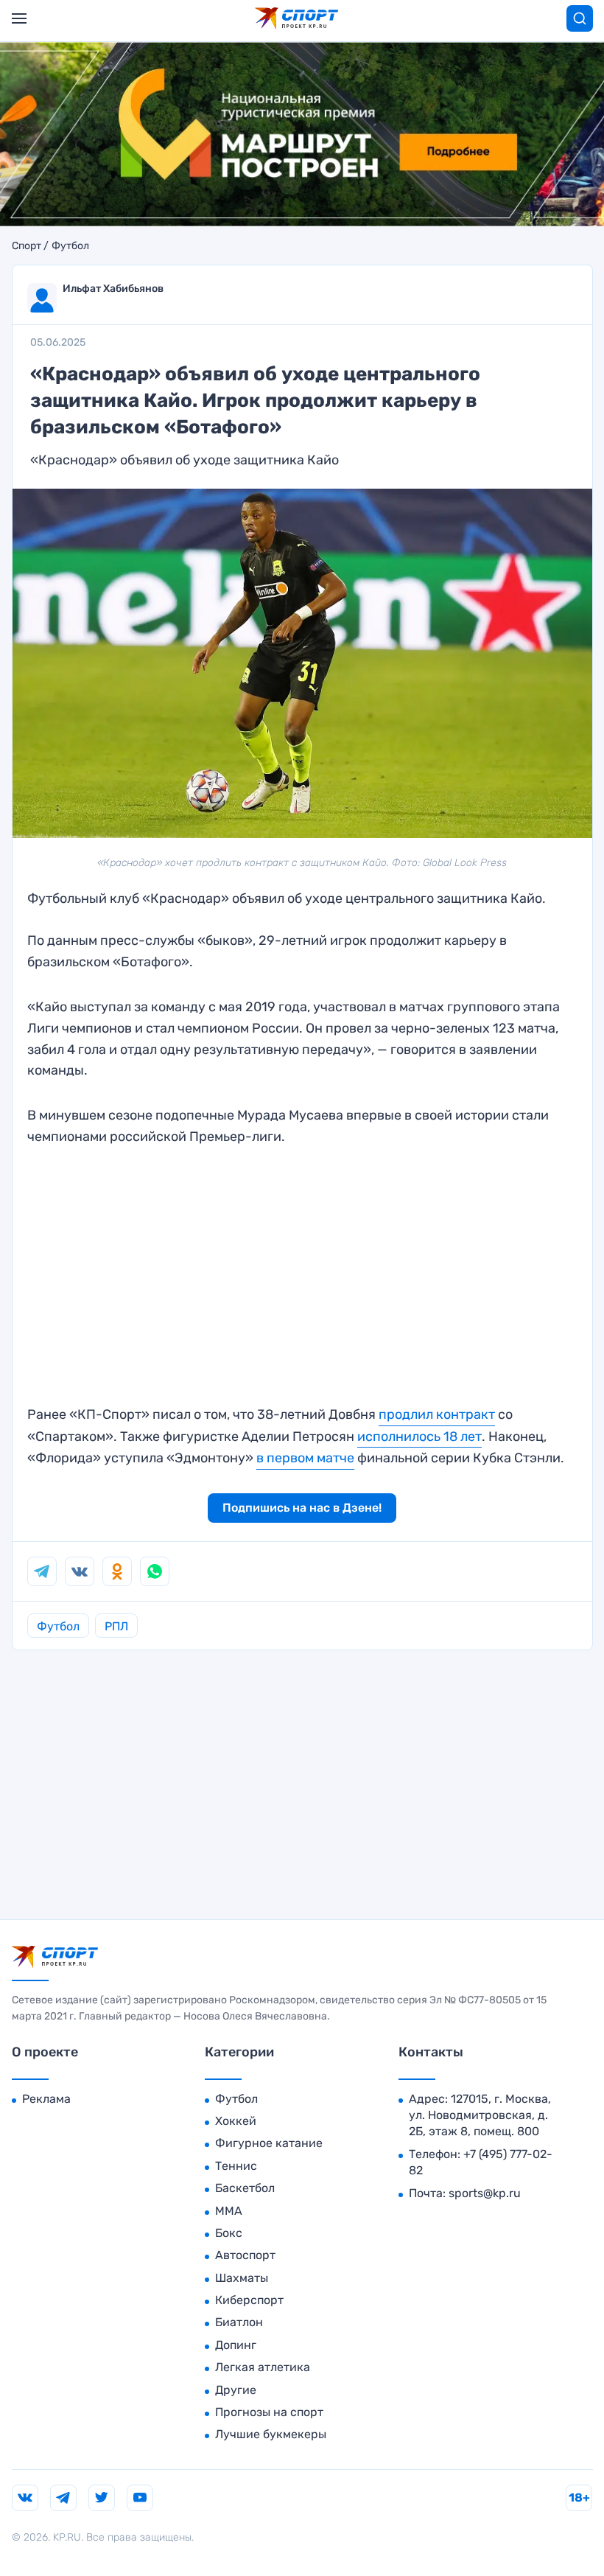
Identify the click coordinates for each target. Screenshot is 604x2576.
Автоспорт (245, 2255)
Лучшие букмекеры (271, 2434)
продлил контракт (437, 1414)
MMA (229, 2211)
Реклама (46, 2099)
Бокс (229, 2233)
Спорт (27, 246)
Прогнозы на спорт (269, 2412)
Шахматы (242, 2278)
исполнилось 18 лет (419, 1437)
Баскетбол (245, 2188)
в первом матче (305, 1458)
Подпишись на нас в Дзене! (302, 1508)
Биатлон (239, 2322)
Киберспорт (249, 2300)
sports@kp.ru (485, 2193)
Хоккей (236, 2121)
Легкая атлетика (263, 2367)
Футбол (70, 246)
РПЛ (116, 1626)
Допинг (236, 2345)
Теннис (236, 2166)
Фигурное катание (269, 2143)
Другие (236, 2390)
